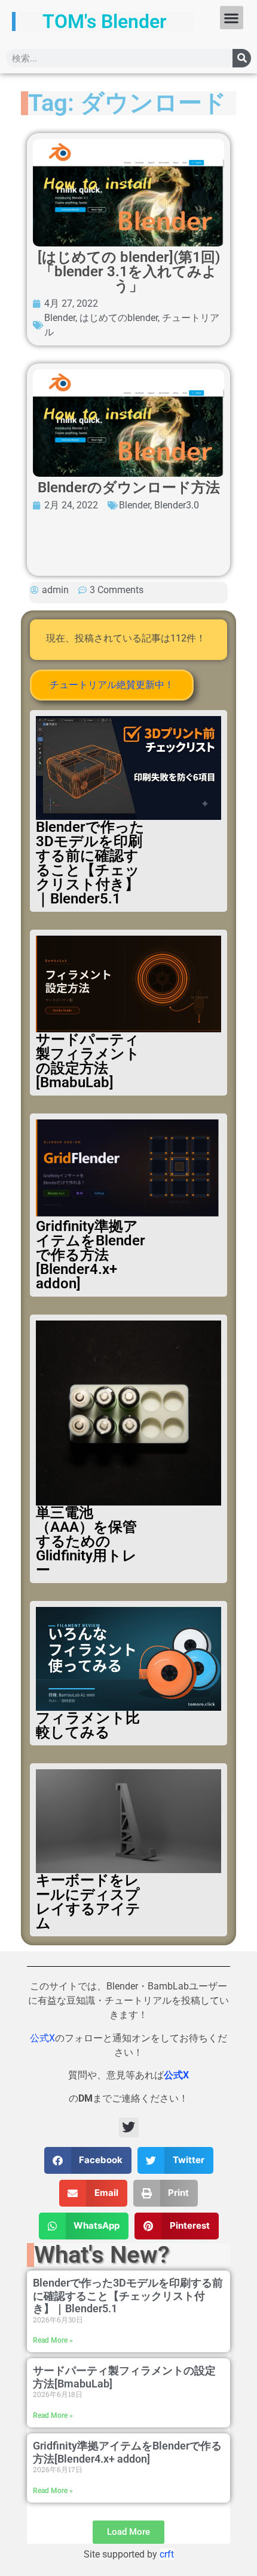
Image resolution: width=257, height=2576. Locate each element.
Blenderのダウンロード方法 (129, 488)
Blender (60, 318)
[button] (232, 18)
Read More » (53, 2340)
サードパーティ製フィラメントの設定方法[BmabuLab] (88, 1061)
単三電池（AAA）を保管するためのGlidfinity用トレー (86, 1541)
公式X (42, 2038)
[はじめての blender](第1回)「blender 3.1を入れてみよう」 (129, 272)
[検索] (242, 58)
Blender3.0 (177, 505)
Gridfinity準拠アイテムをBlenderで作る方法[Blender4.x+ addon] (91, 1255)
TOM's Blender (105, 21)
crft (167, 2554)
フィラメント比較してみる (88, 1725)
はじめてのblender (119, 318)
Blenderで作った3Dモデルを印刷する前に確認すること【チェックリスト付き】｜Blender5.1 (90, 863)
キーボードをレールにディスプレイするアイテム (88, 1902)
